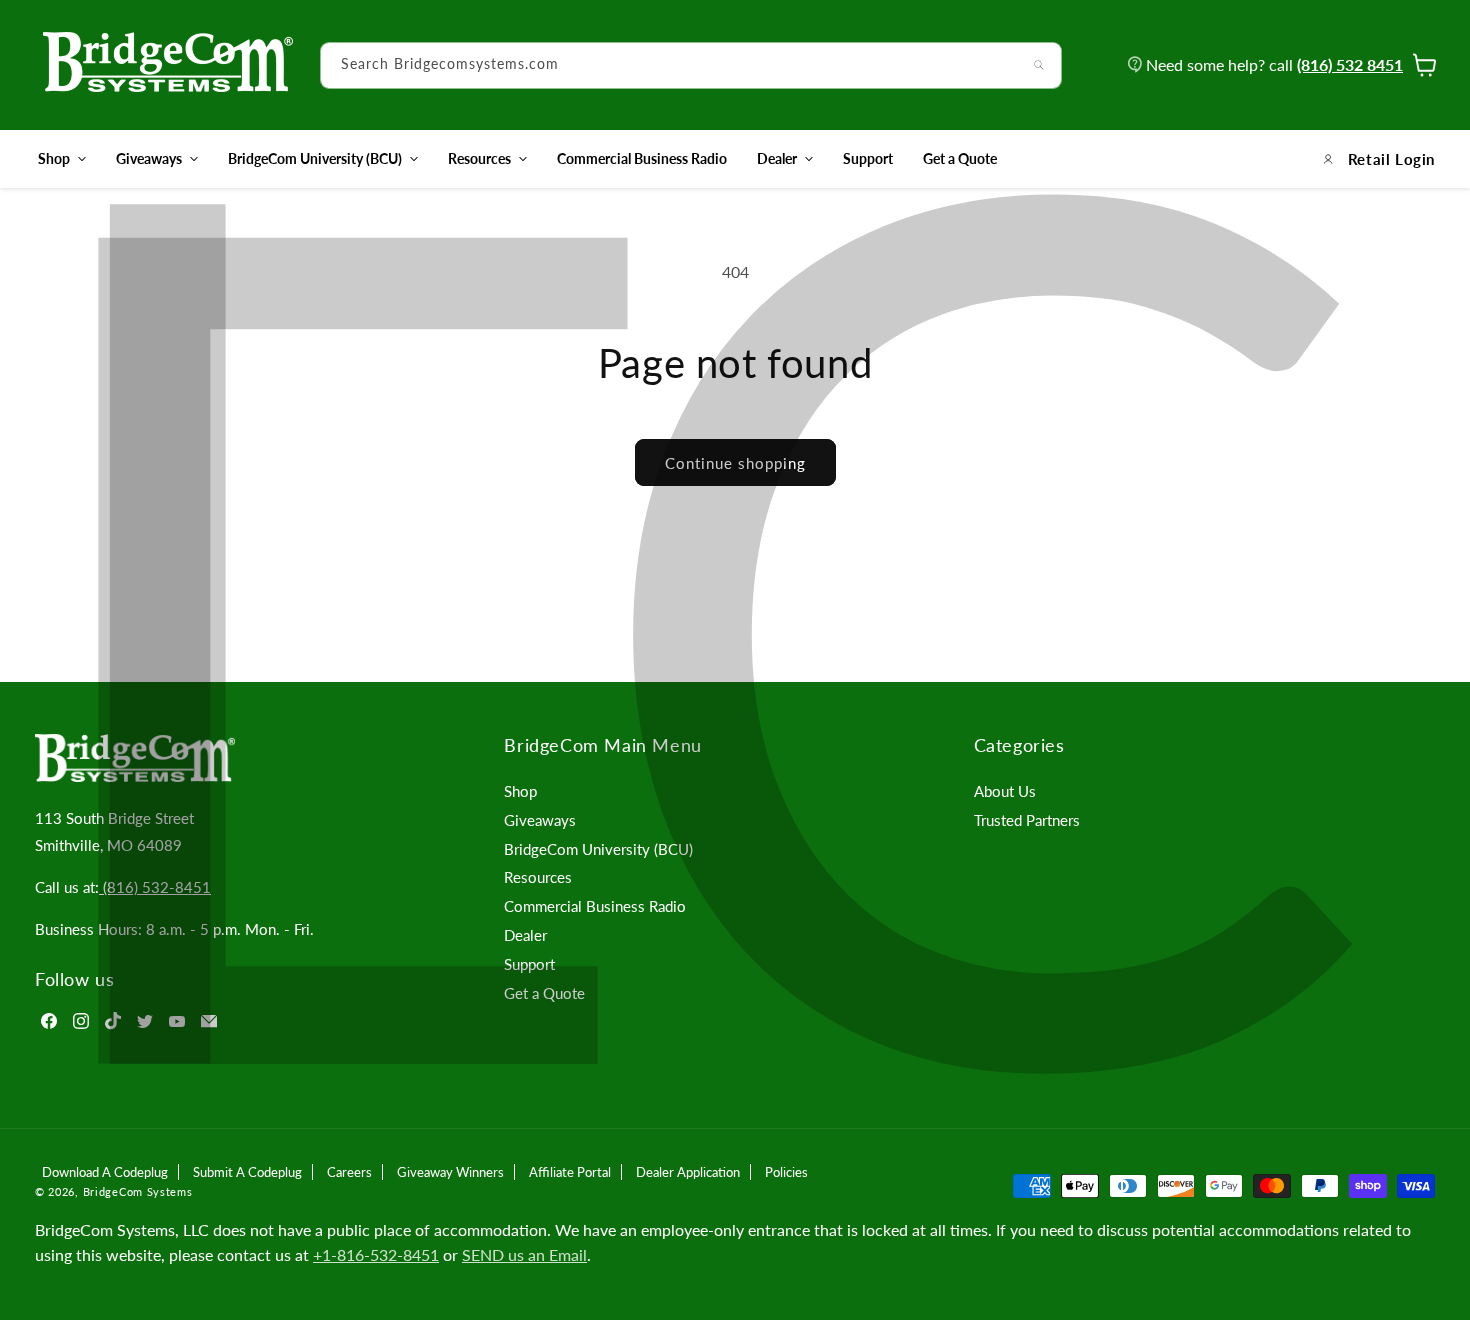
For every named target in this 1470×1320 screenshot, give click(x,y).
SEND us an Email (524, 1254)
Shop (54, 158)
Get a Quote (544, 993)
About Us (1005, 791)
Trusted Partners (1027, 820)
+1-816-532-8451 (376, 1254)
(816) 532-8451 (155, 887)
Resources (479, 158)
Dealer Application (688, 1172)
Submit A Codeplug (247, 1172)
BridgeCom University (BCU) (315, 158)
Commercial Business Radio (595, 906)
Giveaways (149, 158)
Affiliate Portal (570, 1172)
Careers (349, 1172)
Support (529, 964)
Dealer (777, 158)
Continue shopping (735, 463)
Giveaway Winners (450, 1172)
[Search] (1039, 65)
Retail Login (1391, 159)
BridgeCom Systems (138, 1191)
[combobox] (691, 65)
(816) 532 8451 (1350, 64)
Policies (786, 1172)
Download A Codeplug (105, 1172)
